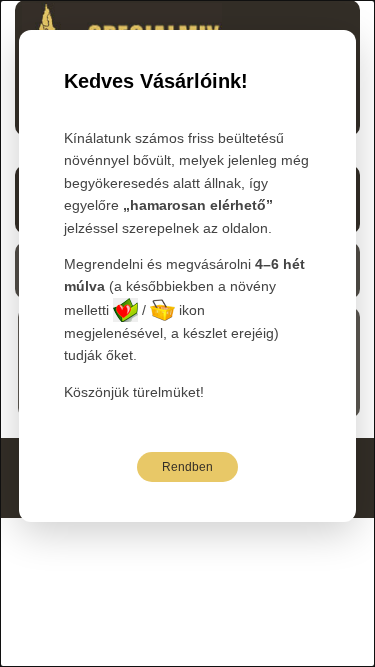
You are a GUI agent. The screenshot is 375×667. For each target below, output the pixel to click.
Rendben (187, 467)
